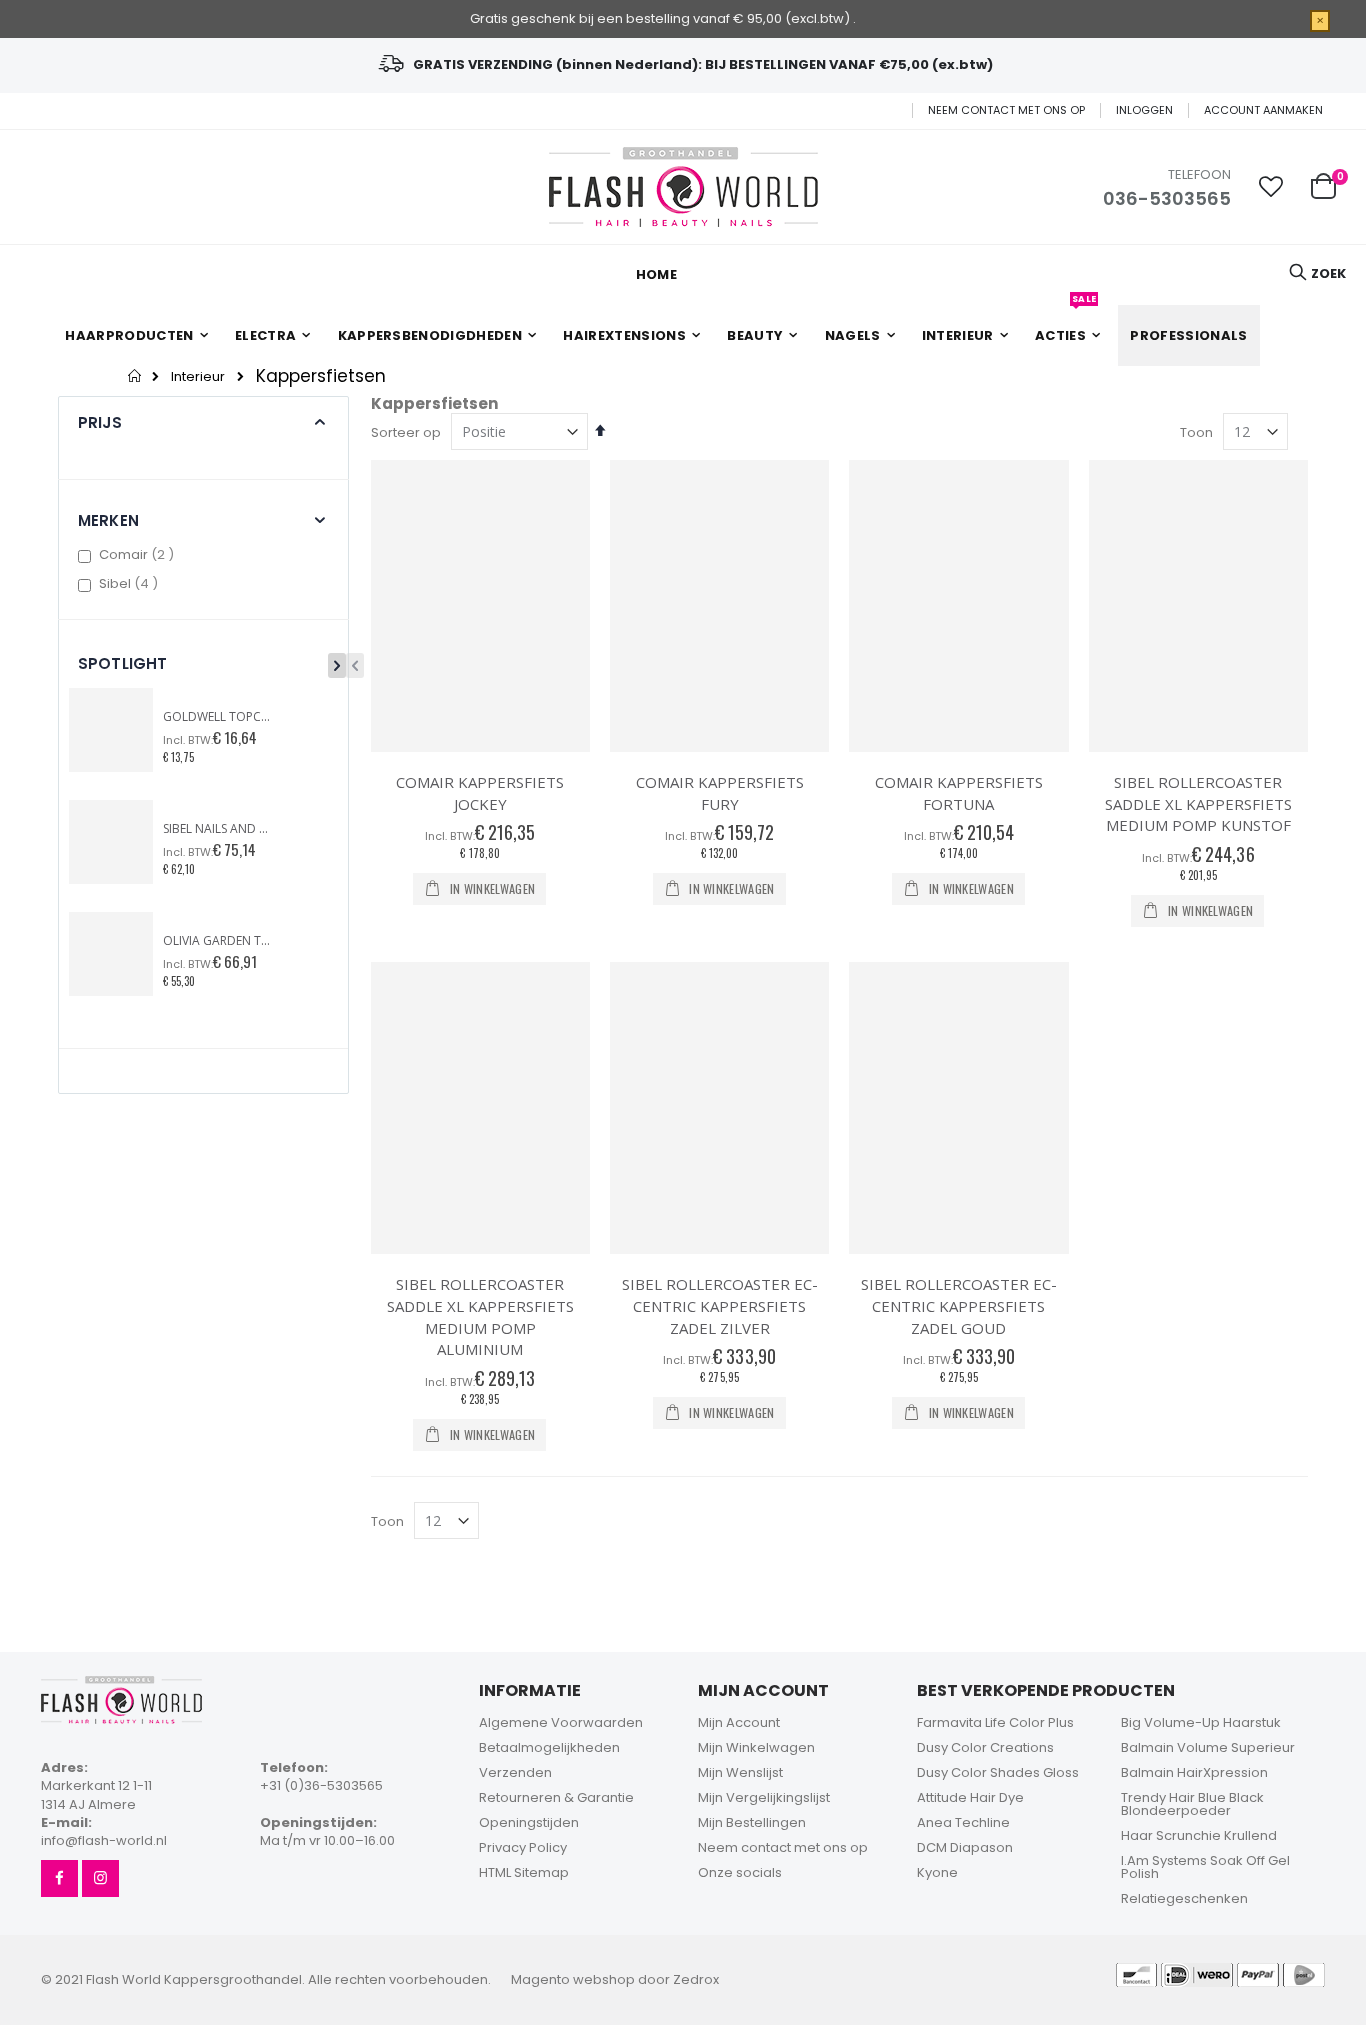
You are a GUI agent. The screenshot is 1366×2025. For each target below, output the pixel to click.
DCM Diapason (965, 1847)
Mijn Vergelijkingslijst (764, 1797)
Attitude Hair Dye (970, 1797)
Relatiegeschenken (1184, 1898)
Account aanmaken (1263, 110)
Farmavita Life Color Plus (995, 1722)
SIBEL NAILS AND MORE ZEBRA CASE (218, 829)
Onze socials (740, 1872)
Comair (139, 554)
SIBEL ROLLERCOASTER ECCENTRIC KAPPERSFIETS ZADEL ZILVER (720, 1305)
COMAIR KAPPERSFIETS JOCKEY (480, 793)
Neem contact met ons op (1006, 110)
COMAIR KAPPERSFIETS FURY (720, 793)
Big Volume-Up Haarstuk (1201, 1722)
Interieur (198, 376)
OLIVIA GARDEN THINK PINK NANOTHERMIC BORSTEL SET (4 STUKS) (218, 941)
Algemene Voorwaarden (561, 1722)
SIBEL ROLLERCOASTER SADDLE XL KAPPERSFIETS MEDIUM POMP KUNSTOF (1198, 803)
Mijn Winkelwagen (756, 1747)
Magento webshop (573, 1979)
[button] (1271, 187)
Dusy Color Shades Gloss (998, 1772)
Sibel (131, 583)
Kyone (937, 1872)
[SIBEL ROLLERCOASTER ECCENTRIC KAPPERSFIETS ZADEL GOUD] (958, 1108)
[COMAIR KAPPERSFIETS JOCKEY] (480, 606)
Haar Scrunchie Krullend (1199, 1835)
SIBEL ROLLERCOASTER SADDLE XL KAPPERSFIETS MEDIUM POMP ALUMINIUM (480, 1316)
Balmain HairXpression (1194, 1772)
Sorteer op (406, 432)
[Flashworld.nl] (683, 187)
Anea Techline (963, 1822)
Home (135, 376)
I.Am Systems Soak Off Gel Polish (1205, 1867)
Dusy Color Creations (985, 1747)
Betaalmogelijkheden (549, 1747)
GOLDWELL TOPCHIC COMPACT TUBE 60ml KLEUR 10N (218, 717)
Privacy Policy (523, 1847)
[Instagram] (100, 1878)
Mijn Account (739, 1722)
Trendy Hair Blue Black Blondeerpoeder (1192, 1804)
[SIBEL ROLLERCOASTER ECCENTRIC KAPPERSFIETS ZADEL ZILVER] (719, 1108)
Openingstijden (529, 1822)
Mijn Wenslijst (740, 1772)
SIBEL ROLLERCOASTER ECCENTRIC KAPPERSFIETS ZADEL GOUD (959, 1305)
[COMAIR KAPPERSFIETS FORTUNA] (958, 606)
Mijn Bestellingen (752, 1822)
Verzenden (515, 1772)
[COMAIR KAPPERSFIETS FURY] (719, 606)
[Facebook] (59, 1878)
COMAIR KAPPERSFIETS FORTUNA (959, 793)
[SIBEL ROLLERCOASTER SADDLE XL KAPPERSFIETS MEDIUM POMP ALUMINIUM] (480, 1108)
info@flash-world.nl (104, 1840)
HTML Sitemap (524, 1872)
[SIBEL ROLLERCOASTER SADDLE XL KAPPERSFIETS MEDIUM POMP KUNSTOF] (1198, 606)
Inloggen (1144, 110)
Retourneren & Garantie (556, 1797)
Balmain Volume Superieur (1208, 1747)
